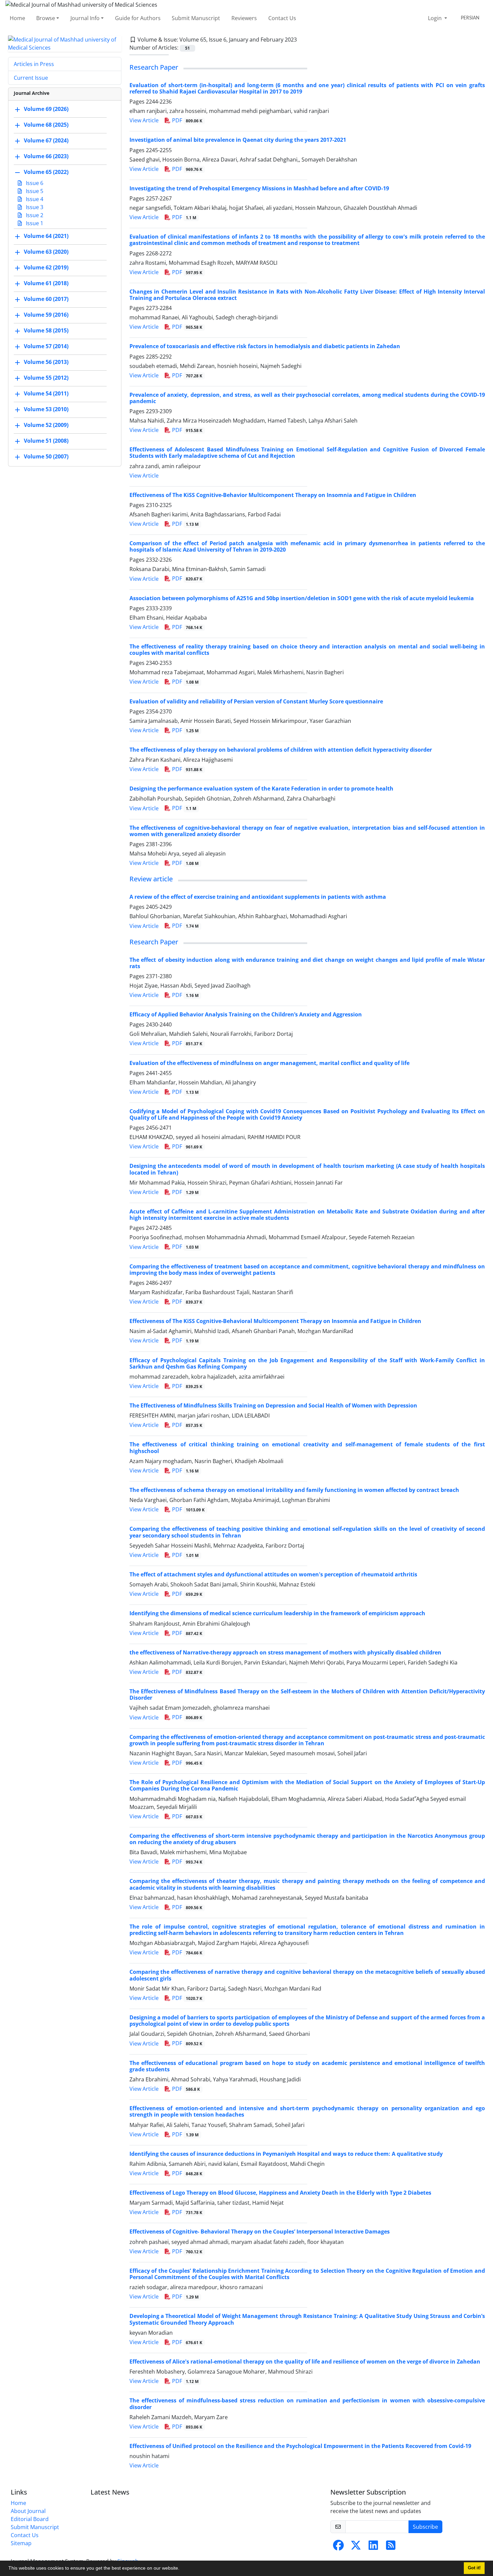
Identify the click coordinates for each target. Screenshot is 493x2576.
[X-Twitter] (356, 2547)
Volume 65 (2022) (46, 172)
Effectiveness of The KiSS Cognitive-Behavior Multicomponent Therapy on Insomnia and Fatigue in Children (273, 495)
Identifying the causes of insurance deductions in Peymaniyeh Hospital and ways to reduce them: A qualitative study (286, 2154)
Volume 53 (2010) (46, 409)
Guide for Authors (138, 18)
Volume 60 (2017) (46, 299)
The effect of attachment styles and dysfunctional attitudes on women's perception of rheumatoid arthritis (273, 1574)
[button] (182, 2569)
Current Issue (31, 78)
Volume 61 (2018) (46, 283)
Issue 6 (34, 183)
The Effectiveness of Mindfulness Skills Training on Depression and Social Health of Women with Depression (273, 1405)
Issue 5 (34, 191)
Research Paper (154, 67)
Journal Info (85, 18)
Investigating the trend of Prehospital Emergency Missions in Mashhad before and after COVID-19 (259, 188)
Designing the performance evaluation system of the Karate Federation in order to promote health (261, 789)
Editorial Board (30, 2519)
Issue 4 (34, 199)
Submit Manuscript (196, 18)
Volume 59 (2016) (46, 315)
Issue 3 (34, 207)
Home (17, 18)
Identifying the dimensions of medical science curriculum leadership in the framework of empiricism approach (277, 1613)
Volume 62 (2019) (46, 267)
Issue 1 (34, 223)
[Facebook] (338, 2547)
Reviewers (244, 18)
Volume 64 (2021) (46, 236)
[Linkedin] (373, 2547)
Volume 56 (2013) (46, 362)
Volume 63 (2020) (46, 252)
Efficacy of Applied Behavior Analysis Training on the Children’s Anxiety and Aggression (246, 1014)
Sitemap (21, 2543)
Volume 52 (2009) (46, 425)
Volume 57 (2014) (46, 346)
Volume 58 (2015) (46, 330)
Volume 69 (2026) (46, 109)
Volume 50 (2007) (46, 456)
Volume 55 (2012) (46, 378)
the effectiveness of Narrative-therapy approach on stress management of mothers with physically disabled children (285, 1652)
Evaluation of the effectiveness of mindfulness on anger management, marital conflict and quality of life (269, 1063)
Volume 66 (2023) (46, 156)
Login (435, 18)
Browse (46, 18)
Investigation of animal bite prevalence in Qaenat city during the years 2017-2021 (238, 140)
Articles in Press (34, 64)
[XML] (302, 40)
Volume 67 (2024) (46, 140)
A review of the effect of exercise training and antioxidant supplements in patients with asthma (258, 897)
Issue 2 (34, 215)
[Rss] (391, 2547)
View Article (144, 120)
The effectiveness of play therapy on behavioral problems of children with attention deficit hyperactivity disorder (281, 750)
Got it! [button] (474, 2568)
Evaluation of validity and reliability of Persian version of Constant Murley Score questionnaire (256, 701)
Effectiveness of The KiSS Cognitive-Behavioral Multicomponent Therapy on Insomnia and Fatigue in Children (275, 1321)
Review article (151, 879)
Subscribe (425, 2527)
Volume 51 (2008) (46, 441)
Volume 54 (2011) (46, 393)
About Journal (28, 2511)
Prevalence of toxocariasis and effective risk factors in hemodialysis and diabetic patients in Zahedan (265, 346)
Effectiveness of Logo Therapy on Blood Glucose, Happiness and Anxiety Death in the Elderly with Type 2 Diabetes (280, 2193)
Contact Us (282, 18)
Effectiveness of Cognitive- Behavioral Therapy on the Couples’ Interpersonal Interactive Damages (260, 2232)
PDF (187, 120)
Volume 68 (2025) (46, 125)
